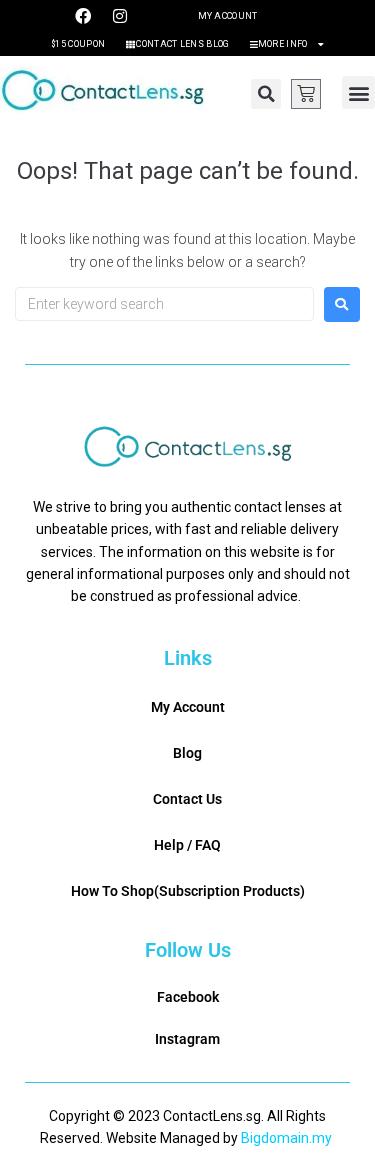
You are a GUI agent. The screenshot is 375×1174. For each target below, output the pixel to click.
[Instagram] (120, 16)
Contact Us (187, 799)
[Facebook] (83, 16)
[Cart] (306, 94)
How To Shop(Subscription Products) (188, 891)
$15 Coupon (78, 44)
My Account (228, 16)
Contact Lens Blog (182, 44)
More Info (283, 44)
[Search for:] (164, 304)
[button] (266, 94)
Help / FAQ (187, 845)
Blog (187, 753)
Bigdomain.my (286, 1138)
